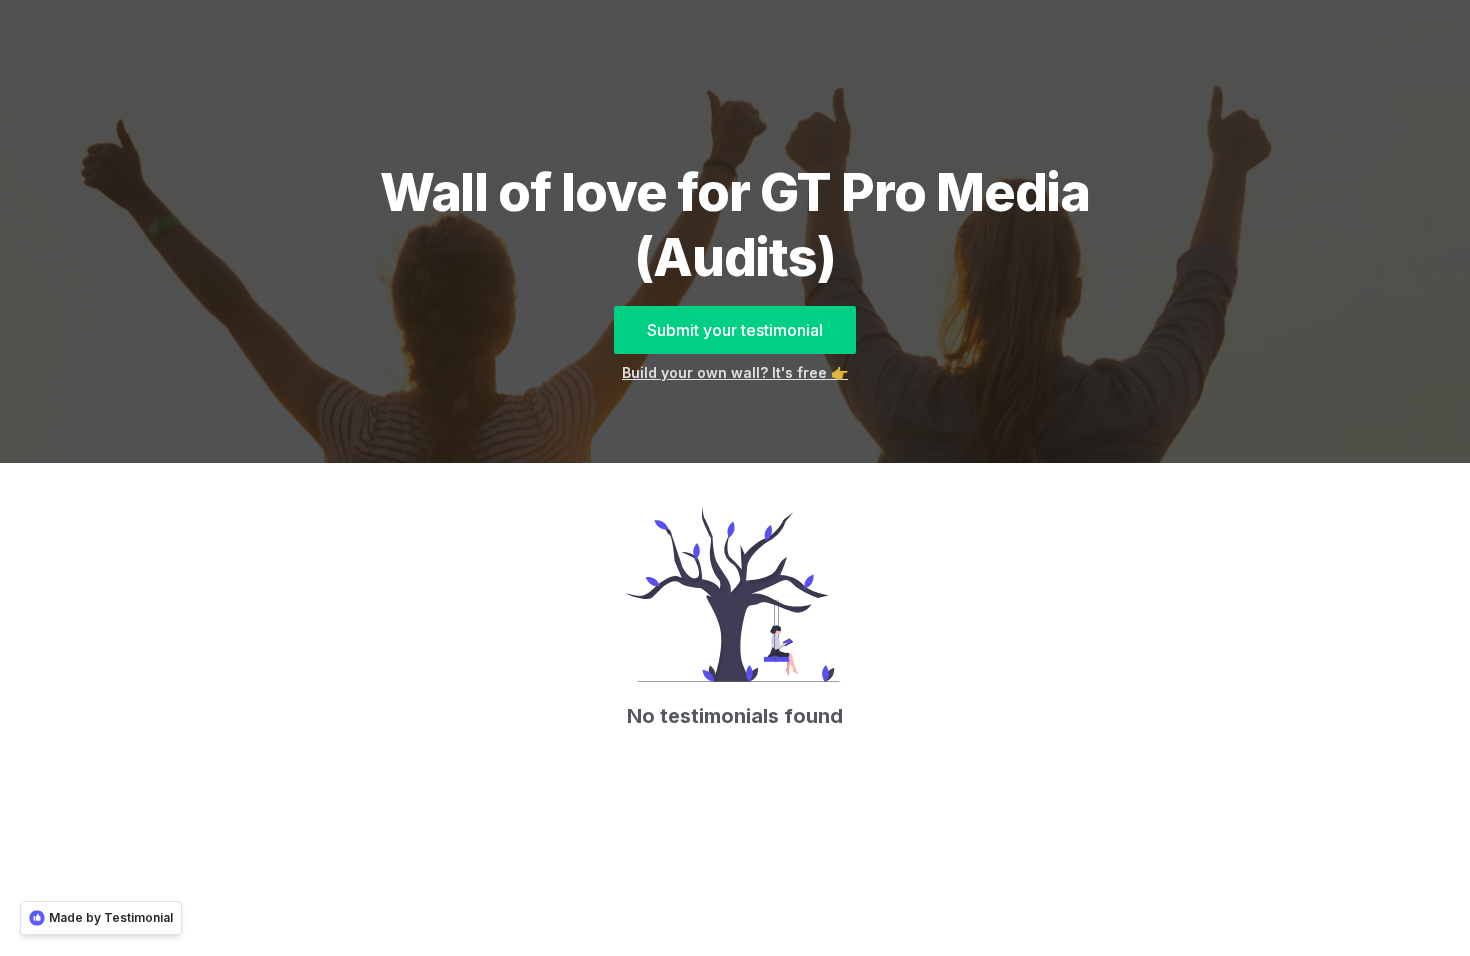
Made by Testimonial (111, 917)
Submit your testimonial (735, 330)
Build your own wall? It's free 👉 (735, 372)
